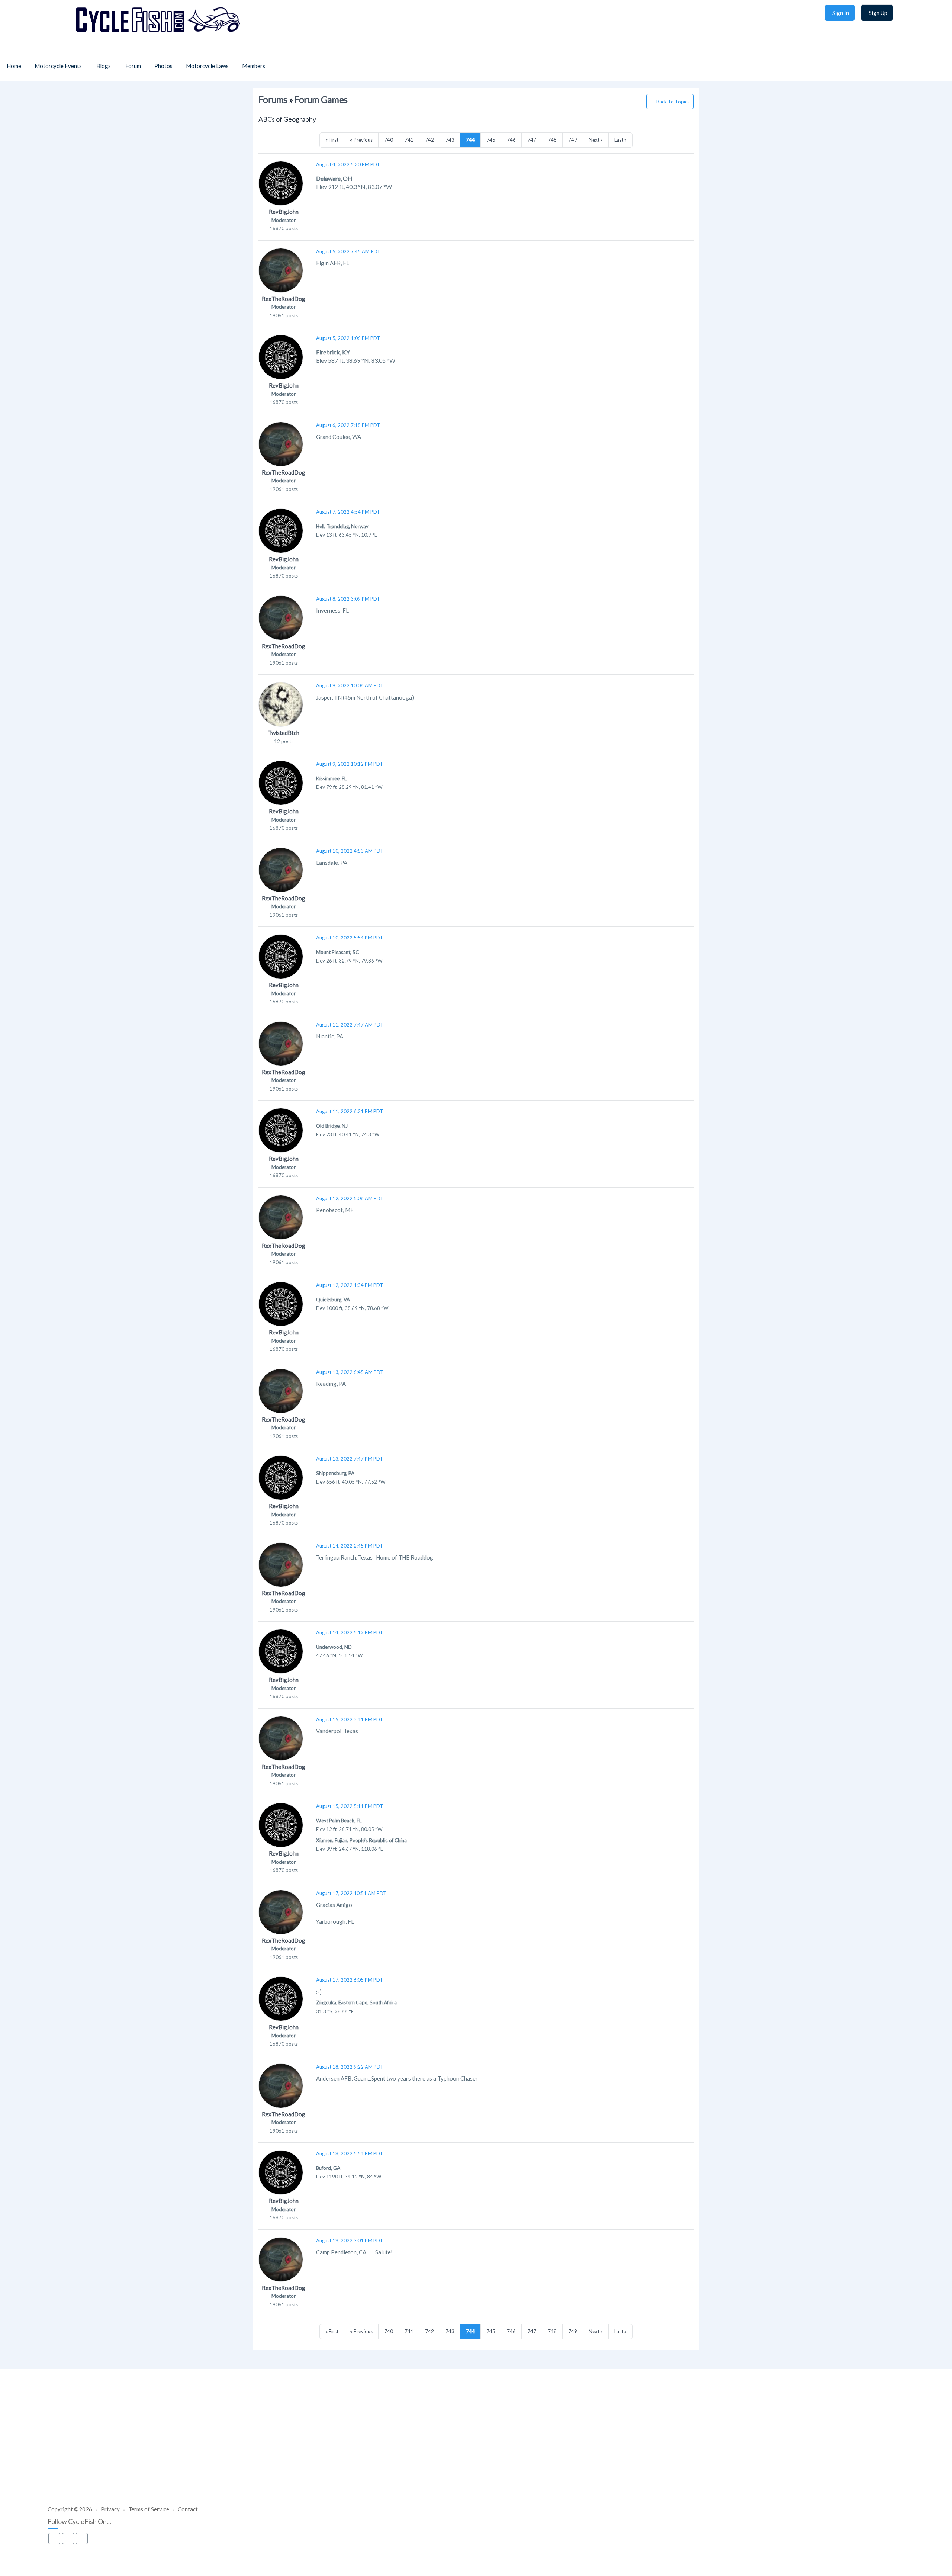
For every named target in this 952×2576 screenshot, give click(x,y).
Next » (596, 140)
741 (409, 140)
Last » (620, 140)
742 (430, 140)
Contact (188, 2509)
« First (332, 140)
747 (532, 140)
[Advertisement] (476, 2445)
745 (491, 140)
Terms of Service (149, 2509)
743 (450, 140)
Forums (273, 99)
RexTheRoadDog (284, 299)
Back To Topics (673, 102)
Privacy (110, 2509)
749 (573, 140)
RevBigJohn (284, 212)
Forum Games (321, 99)
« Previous (361, 140)
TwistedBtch (284, 733)
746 (511, 140)
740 (389, 140)
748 (552, 140)
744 (470, 140)
